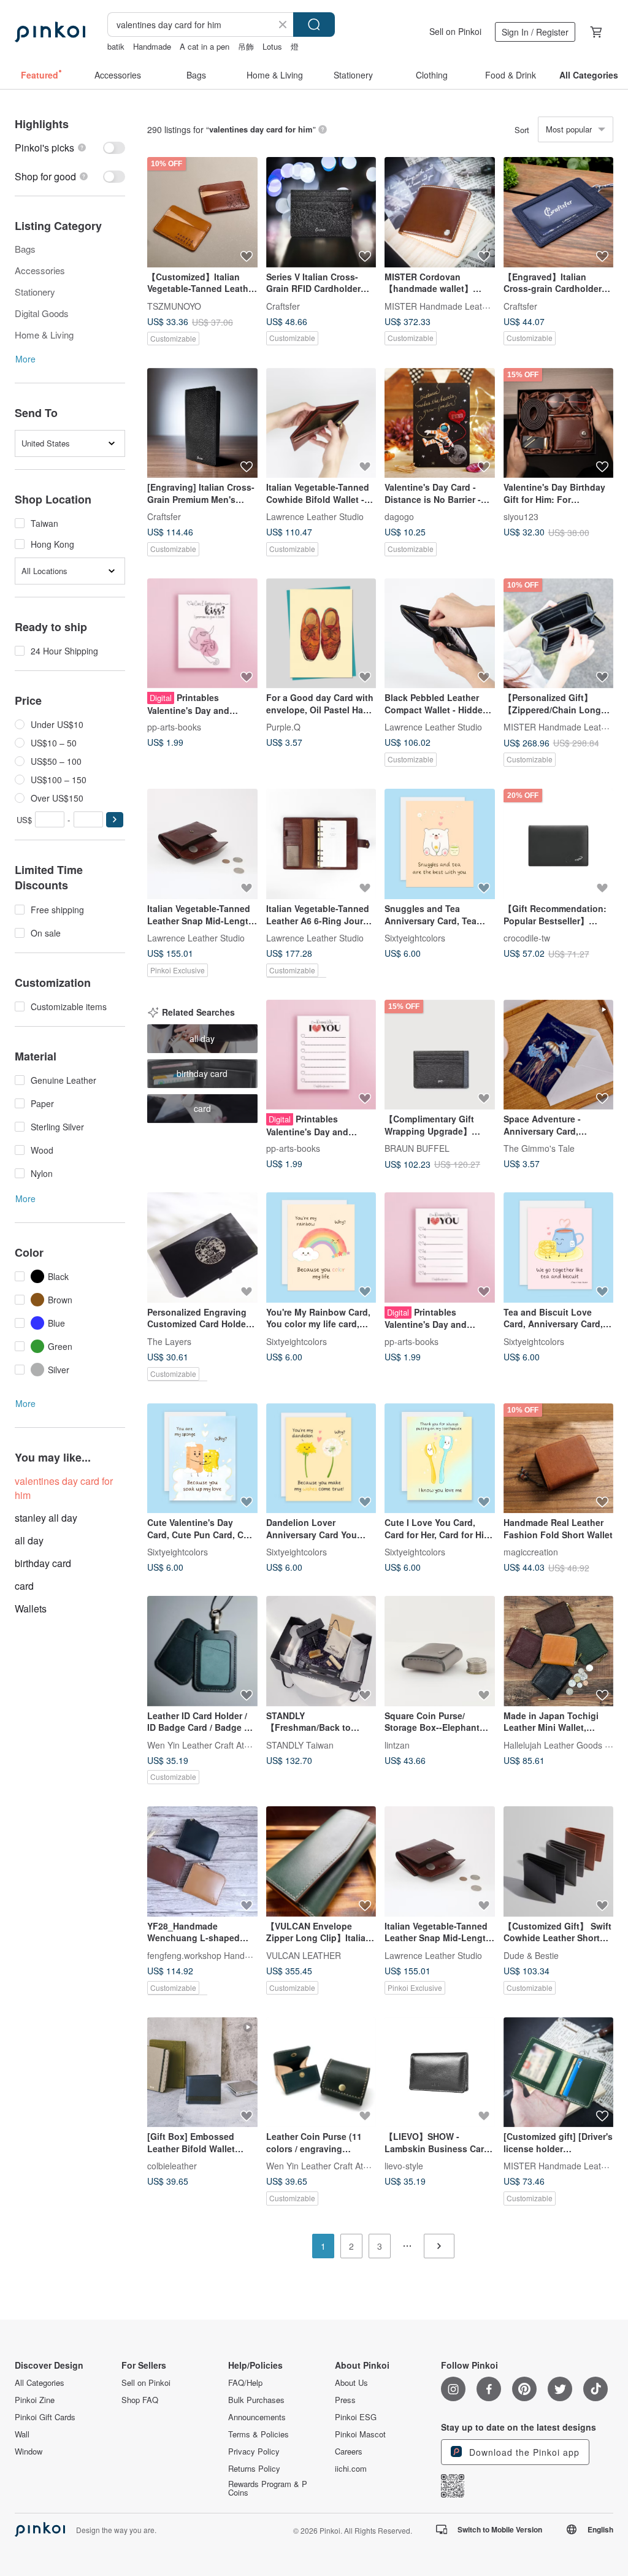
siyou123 (521, 516)
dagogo (399, 516)
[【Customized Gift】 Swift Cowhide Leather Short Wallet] (559, 1861)
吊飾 (246, 46)
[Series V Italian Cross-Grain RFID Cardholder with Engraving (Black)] (321, 212)
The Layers (169, 1341)
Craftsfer (283, 305)
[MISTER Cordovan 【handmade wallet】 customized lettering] (440, 212)
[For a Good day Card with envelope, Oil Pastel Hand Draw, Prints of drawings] (321, 634)
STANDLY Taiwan (300, 1744)
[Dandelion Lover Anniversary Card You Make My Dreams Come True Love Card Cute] (321, 1459)
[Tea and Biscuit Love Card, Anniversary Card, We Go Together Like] (559, 1248)
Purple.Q (283, 727)
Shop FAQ (140, 2400)
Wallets (31, 1608)
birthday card (43, 1563)
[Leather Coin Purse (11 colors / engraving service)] (321, 2072)
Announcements (257, 2417)
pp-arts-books (174, 727)
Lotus (272, 46)
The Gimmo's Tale (539, 1148)
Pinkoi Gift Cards (45, 2417)
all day (29, 1540)
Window (29, 2451)
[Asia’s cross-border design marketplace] (50, 32)
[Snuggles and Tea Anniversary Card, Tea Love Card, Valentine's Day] (440, 844)
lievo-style (404, 2166)
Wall (22, 2434)
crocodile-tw (527, 938)
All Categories (40, 2383)
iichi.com (351, 2469)
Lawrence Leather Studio (315, 516)
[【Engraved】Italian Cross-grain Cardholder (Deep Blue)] (559, 212)
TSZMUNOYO (174, 305)
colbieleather (172, 2166)
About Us (351, 2383)
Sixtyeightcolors (415, 938)
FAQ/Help (245, 2383)
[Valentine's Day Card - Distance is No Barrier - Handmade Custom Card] (440, 423)
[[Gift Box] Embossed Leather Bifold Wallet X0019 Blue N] (202, 2072)
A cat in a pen (205, 46)
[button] (115, 820)
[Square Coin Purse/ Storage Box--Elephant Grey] (440, 1651)
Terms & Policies (258, 2434)
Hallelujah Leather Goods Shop (564, 1744)
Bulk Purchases (256, 2400)
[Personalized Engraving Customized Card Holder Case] (202, 1248)
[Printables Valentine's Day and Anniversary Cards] (202, 634)
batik (116, 46)
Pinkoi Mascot (360, 2434)
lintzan (397, 1744)
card (24, 1586)
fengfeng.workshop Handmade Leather (223, 1955)
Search (314, 25)
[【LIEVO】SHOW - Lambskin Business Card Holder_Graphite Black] (440, 2072)
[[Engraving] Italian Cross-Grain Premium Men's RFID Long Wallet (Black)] (202, 423)
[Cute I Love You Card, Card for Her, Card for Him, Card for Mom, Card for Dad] (440, 1459)
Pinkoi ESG (356, 2417)
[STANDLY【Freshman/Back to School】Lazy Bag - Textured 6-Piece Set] (321, 1651)
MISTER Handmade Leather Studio (453, 305)
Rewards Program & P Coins (268, 2488)
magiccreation (531, 1552)
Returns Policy (254, 2469)
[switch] (70, 148)
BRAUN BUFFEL (417, 1148)
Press (345, 2400)
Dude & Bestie (531, 1955)
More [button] (25, 359)
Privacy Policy (254, 2451)
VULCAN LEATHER (304, 1955)
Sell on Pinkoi (455, 31)
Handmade (152, 46)
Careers (349, 2451)
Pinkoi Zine (35, 2400)
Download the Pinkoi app (523, 2452)
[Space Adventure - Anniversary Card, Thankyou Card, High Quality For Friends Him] (559, 1055)
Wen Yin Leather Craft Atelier (204, 1744)
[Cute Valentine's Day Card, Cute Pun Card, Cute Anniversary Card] (202, 1459)
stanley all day (46, 1518)
